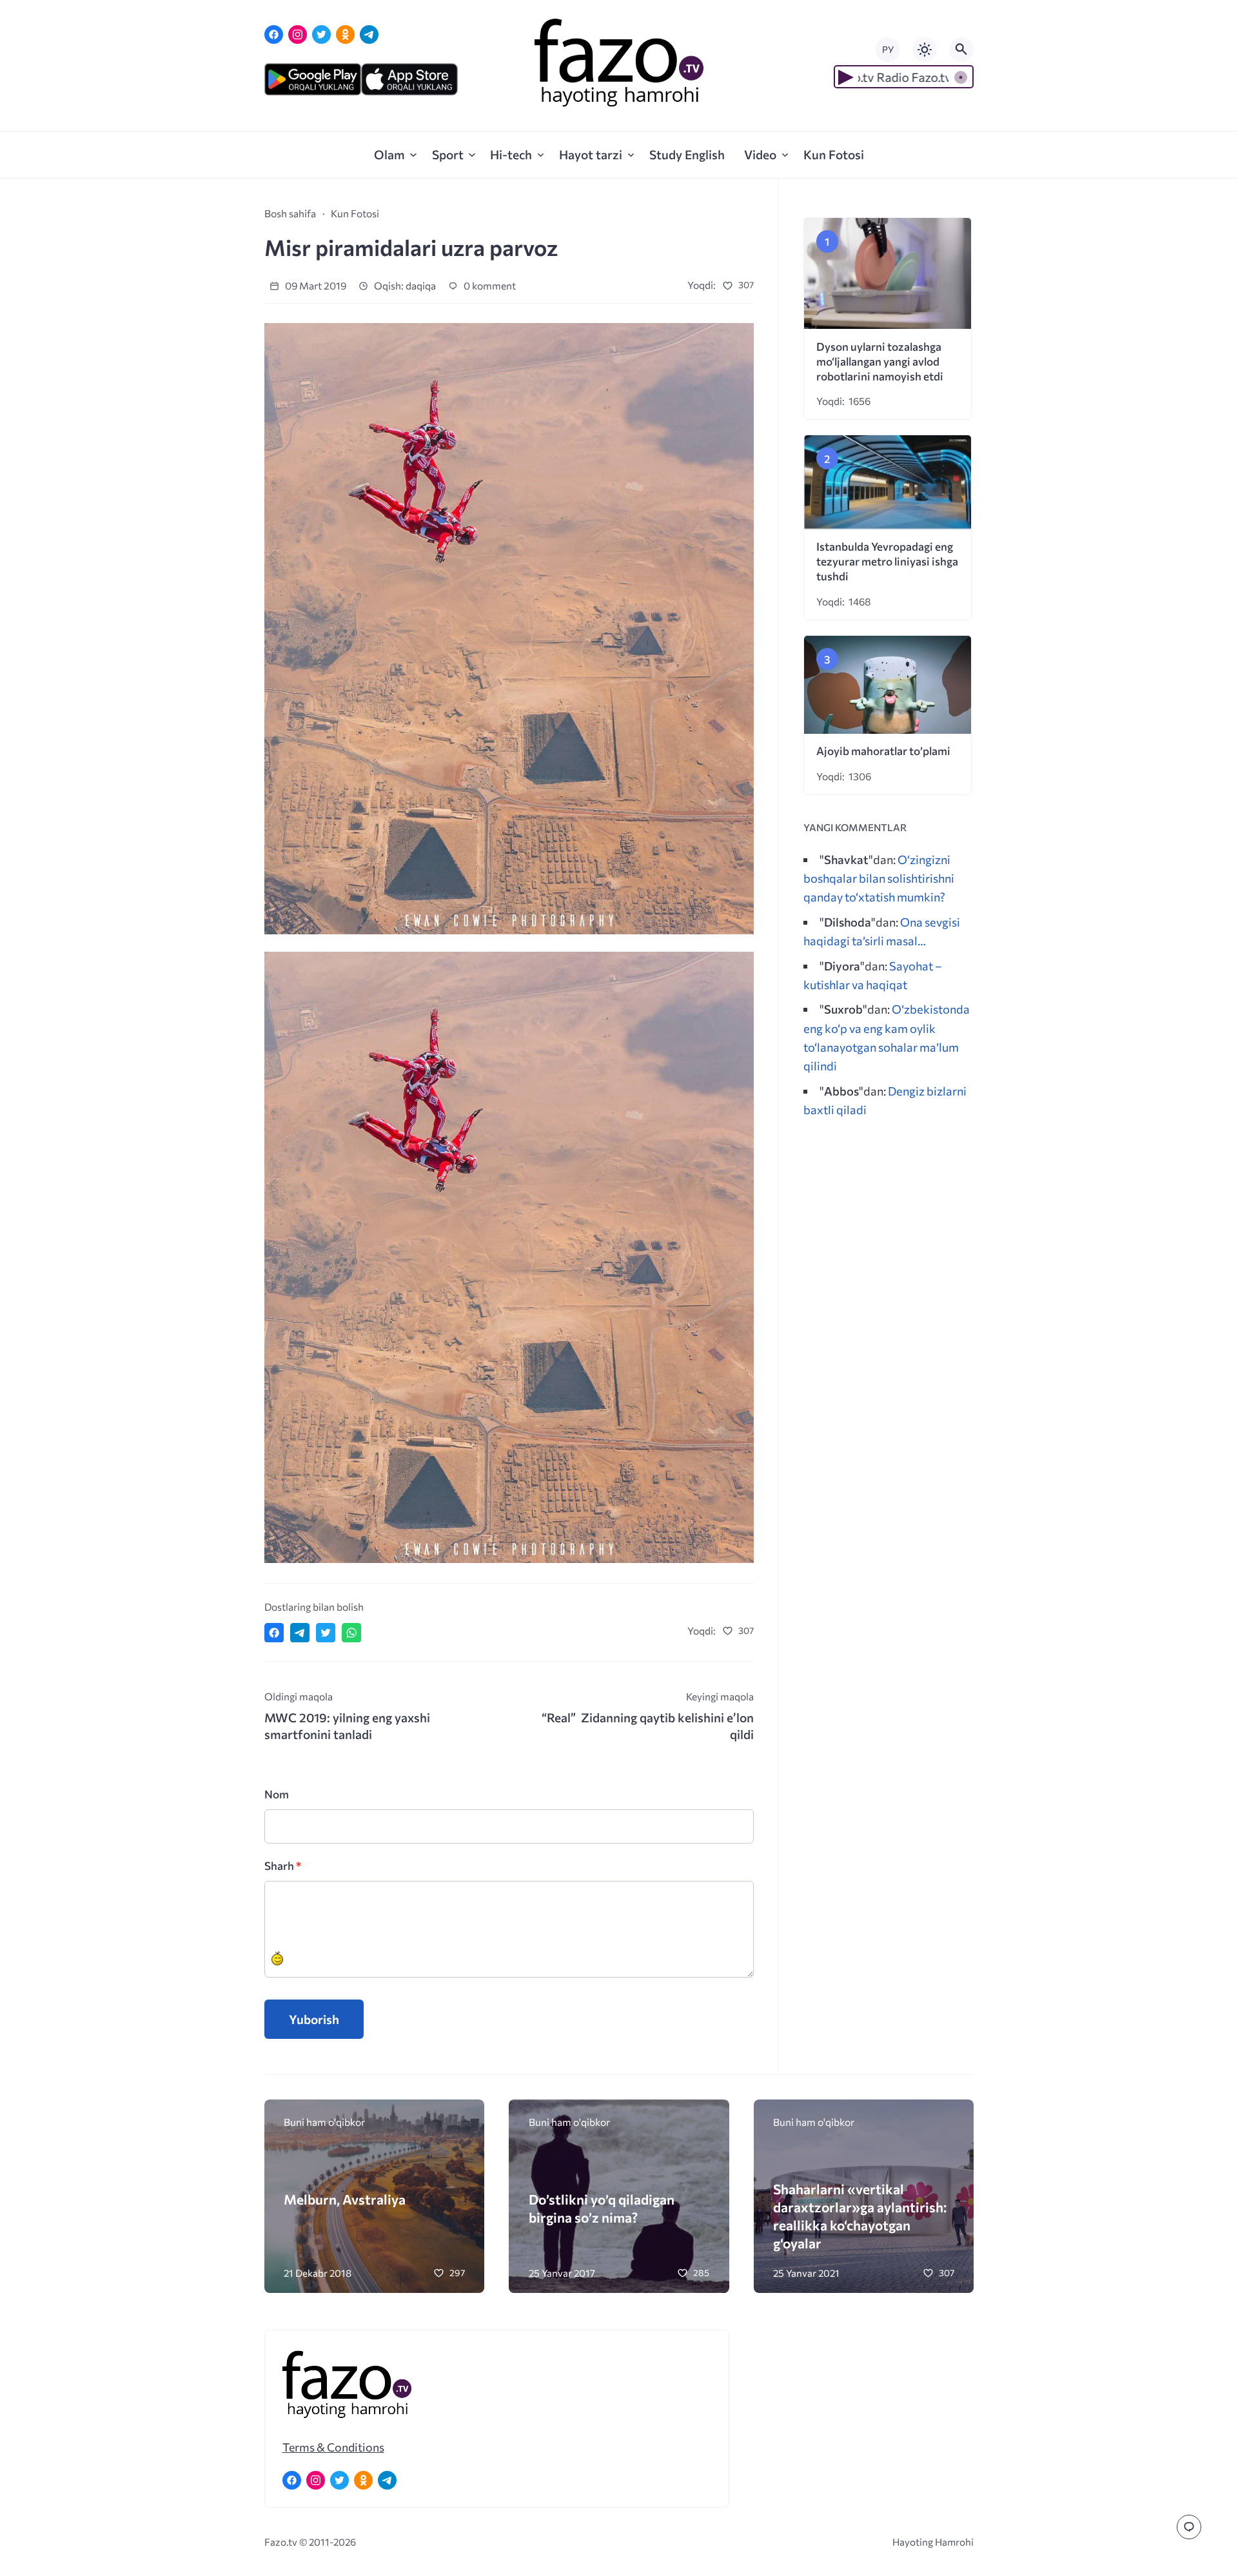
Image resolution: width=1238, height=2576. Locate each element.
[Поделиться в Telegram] (300, 1633)
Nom (277, 1794)
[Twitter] (321, 34)
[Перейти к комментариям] (1189, 2527)
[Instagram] (298, 34)
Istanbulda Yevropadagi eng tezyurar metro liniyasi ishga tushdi (887, 561)
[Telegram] (369, 34)
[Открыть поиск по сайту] (961, 50)
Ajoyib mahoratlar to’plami (883, 751)
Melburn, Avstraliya (345, 2199)
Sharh (283, 1866)
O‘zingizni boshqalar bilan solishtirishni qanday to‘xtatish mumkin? (879, 878)
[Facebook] (274, 34)
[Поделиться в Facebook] (274, 1633)
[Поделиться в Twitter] (326, 1633)
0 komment (489, 285)
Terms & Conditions (333, 2447)
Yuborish (314, 2019)
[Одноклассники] (345, 34)
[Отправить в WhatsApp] (351, 1633)
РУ (888, 49)
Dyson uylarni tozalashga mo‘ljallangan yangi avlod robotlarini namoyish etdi (880, 361)
